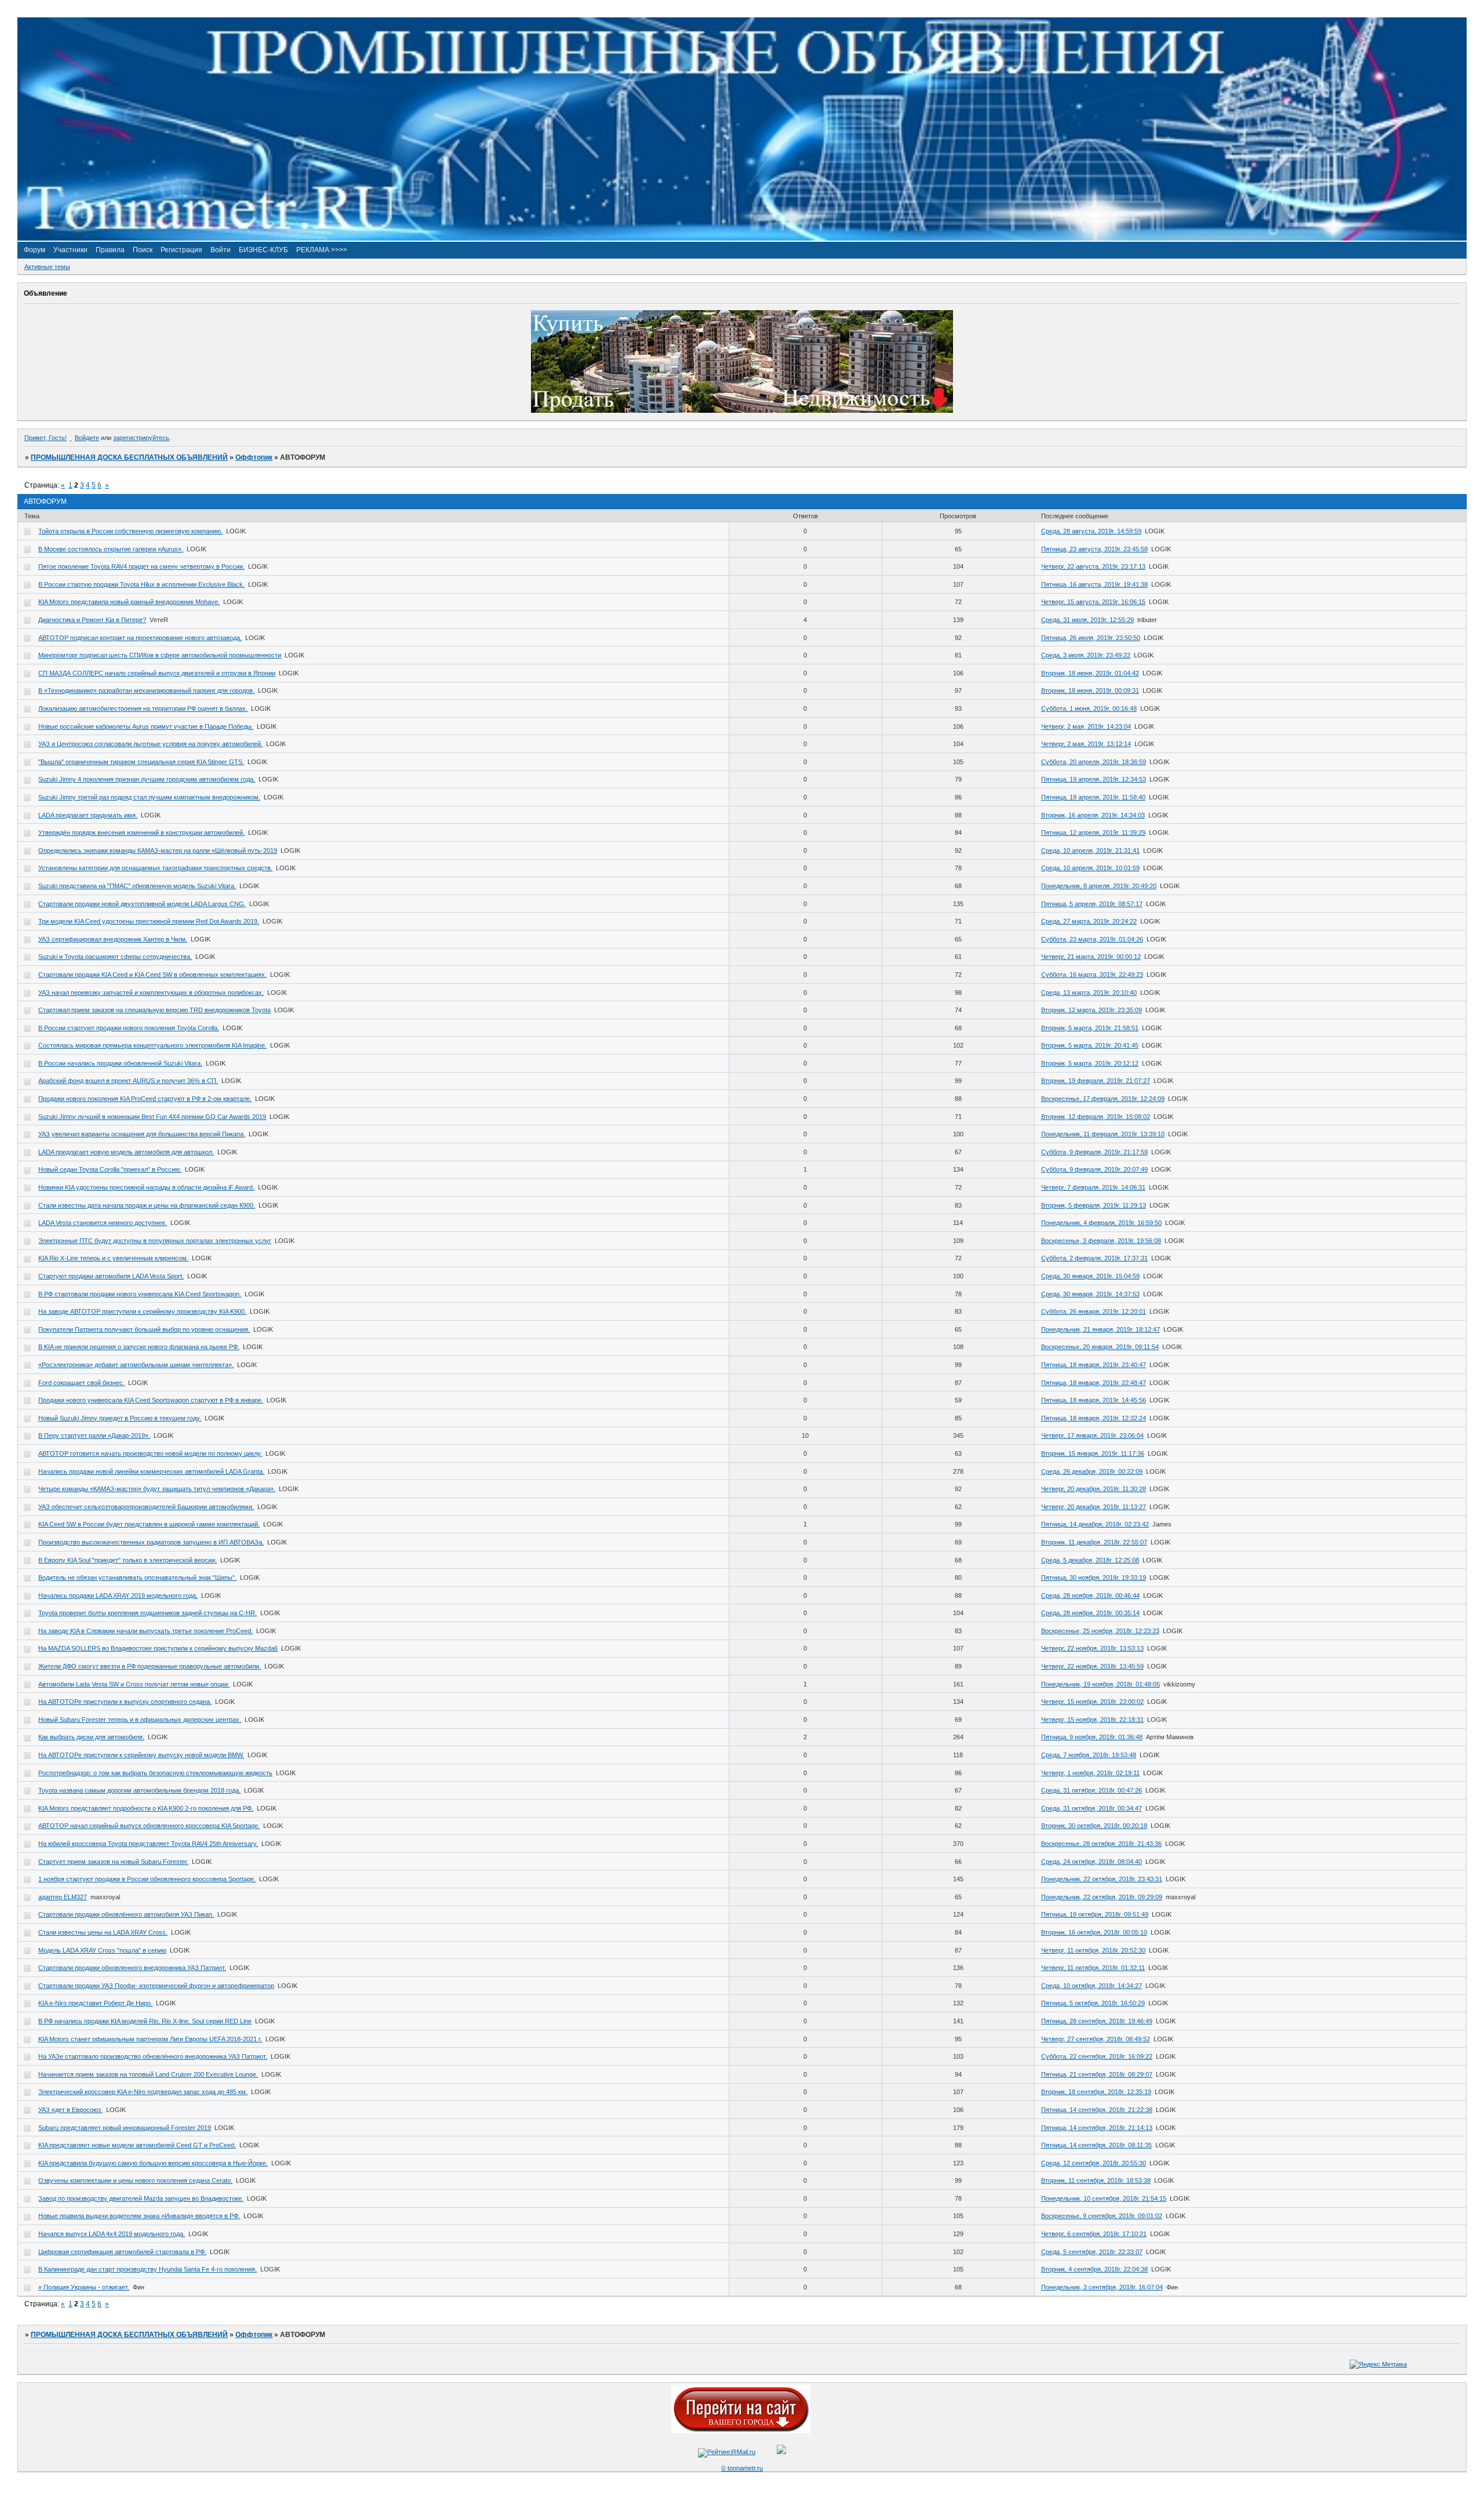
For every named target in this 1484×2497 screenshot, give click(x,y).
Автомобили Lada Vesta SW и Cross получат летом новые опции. (134, 1684)
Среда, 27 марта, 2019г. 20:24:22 (1089, 921)
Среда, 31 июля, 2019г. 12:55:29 (1087, 620)
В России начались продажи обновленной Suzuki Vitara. (120, 1063)
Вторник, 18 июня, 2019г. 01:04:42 (1090, 673)
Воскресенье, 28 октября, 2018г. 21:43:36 (1101, 1844)
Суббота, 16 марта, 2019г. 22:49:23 (1092, 975)
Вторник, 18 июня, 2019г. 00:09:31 (1090, 690)
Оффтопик (254, 457)
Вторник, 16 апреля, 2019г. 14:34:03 (1093, 815)
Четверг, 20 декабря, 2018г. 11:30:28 (1094, 1489)
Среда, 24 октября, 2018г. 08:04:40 (1092, 1862)
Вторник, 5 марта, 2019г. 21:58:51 (1090, 1028)
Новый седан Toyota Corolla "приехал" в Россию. (110, 1169)
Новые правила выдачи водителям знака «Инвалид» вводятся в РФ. (139, 2216)
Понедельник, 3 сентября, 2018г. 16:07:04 (1102, 2287)
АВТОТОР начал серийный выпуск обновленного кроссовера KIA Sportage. (149, 1826)
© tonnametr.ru (742, 2468)
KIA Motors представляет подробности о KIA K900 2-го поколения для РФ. (146, 1808)
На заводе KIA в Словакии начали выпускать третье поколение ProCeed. (146, 1631)
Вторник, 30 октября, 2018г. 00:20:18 (1094, 1826)
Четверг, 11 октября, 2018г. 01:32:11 (1093, 1968)
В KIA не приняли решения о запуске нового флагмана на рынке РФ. (139, 1347)
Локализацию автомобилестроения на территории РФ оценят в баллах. (143, 708)
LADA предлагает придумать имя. (88, 815)
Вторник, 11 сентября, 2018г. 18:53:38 (1096, 2180)
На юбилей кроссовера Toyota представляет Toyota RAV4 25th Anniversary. (148, 1844)
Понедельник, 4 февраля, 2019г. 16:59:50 (1101, 1223)
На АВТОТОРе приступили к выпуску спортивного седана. (125, 1702)
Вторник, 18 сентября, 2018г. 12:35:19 (1096, 2092)
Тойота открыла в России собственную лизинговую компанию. (130, 531)
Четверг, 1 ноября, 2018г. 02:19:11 (1090, 1773)
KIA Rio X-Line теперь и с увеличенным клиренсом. (113, 1258)
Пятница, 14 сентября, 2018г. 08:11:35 (1096, 2145)
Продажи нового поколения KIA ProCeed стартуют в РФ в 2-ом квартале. (145, 1099)
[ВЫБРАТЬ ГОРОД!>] (741, 2431)
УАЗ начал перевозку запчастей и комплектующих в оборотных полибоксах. (151, 993)
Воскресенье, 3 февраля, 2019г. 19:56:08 (1101, 1241)
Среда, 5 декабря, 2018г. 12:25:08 (1090, 1560)
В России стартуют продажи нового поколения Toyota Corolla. (129, 1028)
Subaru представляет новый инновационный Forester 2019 (125, 2128)
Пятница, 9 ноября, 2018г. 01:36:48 (1092, 1737)
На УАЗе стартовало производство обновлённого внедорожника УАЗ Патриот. (153, 2056)
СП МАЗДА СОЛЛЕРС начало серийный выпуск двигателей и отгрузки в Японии (157, 673)
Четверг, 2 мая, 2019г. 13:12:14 (1086, 744)
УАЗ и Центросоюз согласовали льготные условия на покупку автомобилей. (150, 744)
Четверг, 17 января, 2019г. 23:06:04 (1092, 1435)
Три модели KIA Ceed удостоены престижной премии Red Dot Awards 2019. (149, 921)
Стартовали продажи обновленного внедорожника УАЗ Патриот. (132, 1968)
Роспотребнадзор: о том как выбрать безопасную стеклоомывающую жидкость (155, 1773)
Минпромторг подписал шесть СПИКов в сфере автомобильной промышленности (160, 655)
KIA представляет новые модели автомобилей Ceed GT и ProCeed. (137, 2145)
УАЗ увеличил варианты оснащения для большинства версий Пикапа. (142, 1134)
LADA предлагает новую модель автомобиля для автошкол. (126, 1152)
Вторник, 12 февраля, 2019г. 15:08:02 (1096, 1117)
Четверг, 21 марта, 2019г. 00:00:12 (1091, 957)
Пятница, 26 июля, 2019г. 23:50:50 (1091, 638)
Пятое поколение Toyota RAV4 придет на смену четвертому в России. (141, 566)
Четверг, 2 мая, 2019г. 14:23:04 (1086, 726)
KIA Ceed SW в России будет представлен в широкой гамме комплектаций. (149, 1524)
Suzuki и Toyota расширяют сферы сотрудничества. (115, 957)
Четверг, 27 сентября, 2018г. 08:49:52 (1096, 2039)
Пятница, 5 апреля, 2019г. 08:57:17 (1092, 904)
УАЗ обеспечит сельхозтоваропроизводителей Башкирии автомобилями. (146, 1507)
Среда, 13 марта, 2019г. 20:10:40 (1089, 993)
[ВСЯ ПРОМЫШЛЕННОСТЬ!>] (742, 238)
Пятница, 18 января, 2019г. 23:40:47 (1094, 1365)
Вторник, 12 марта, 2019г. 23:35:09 (1092, 1010)
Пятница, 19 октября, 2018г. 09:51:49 (1095, 1914)
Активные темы (47, 267)
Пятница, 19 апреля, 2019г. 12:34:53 (1094, 779)
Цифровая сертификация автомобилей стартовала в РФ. (122, 2252)
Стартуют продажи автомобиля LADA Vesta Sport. (111, 1276)
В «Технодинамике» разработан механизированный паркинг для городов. (146, 690)
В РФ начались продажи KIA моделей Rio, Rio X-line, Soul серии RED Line (145, 2021)
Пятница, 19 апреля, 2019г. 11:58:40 (1093, 797)
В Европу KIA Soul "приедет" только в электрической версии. (128, 1560)
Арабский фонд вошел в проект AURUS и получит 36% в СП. (128, 1081)
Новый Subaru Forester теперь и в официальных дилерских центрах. (140, 1720)
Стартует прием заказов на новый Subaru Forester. (113, 1862)
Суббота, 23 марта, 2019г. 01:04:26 (1092, 939)
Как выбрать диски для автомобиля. (91, 1737)
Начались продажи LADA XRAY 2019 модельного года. (118, 1595)
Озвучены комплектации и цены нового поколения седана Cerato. (135, 2180)
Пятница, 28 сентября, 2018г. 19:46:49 (1097, 2021)
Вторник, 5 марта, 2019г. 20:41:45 (1090, 1045)
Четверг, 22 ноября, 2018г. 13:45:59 (1092, 1666)
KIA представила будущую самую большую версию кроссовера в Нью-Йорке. (153, 2163)
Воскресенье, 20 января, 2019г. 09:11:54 (1100, 1347)
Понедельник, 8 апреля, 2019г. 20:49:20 (1099, 886)
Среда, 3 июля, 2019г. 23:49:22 (1086, 655)
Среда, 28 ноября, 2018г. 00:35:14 (1090, 1613)
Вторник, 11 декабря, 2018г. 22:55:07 (1094, 1542)
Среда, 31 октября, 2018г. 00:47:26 (1092, 1790)
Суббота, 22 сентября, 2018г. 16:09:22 (1097, 2056)
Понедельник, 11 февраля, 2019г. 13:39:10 (1103, 1134)
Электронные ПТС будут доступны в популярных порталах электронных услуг (155, 1241)
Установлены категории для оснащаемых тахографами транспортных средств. (155, 868)
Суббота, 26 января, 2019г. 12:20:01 (1094, 1311)
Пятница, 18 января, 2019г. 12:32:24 (1094, 1418)
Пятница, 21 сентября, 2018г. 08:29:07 (1097, 2074)
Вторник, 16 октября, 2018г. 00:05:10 (1094, 1932)
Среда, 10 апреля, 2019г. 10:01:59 (1090, 868)
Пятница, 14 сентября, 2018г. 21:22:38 (1097, 2110)
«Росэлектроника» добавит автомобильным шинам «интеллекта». (136, 1365)
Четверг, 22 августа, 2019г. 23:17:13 (1093, 566)
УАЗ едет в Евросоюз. (70, 2110)
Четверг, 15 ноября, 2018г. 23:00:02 (1092, 1702)
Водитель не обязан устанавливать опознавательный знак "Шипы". (137, 1578)
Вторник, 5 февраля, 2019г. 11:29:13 (1094, 1205)
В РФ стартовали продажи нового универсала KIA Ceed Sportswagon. (140, 1294)
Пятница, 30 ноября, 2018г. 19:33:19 (1094, 1578)
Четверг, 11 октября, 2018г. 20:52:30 (1093, 1950)
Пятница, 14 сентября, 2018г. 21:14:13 (1097, 2128)
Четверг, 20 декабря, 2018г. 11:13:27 (1094, 1507)
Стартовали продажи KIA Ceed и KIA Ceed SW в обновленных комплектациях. (152, 975)
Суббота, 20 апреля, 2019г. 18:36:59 (1094, 762)
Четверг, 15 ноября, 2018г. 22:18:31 (1092, 1720)
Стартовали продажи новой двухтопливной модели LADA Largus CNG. (142, 904)
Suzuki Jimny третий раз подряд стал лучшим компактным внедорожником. (149, 797)
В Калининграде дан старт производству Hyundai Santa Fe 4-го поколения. (148, 2269)
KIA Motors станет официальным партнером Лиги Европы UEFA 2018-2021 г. (150, 2039)
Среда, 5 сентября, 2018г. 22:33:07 (1092, 2252)
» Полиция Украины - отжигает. (84, 2287)
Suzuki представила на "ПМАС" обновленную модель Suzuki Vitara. (137, 886)
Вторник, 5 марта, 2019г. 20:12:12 (1090, 1063)
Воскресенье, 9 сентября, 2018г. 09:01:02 (1102, 2216)
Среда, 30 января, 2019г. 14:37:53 (1090, 1294)
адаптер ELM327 (63, 1897)
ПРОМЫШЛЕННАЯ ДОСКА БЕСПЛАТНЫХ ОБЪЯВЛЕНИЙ (129, 457)
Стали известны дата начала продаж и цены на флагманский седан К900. (147, 1205)
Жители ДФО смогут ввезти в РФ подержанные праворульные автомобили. (150, 1666)
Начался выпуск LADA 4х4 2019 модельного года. (112, 2234)
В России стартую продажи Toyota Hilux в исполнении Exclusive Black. (141, 584)
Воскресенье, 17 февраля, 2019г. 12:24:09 (1103, 1099)
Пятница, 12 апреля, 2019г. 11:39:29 (1093, 833)
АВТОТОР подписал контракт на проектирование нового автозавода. (140, 638)
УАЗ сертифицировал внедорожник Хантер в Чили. (113, 939)
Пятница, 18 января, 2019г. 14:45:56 (1094, 1400)
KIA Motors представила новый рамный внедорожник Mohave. (129, 602)
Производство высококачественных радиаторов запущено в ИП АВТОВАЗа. (151, 1542)
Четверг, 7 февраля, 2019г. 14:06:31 (1093, 1187)
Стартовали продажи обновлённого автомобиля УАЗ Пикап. (126, 1914)
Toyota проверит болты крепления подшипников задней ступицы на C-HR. (148, 1613)
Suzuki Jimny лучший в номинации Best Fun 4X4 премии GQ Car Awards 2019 (152, 1117)
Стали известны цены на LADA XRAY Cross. (103, 1932)
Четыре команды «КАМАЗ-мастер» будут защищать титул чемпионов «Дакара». (157, 1489)
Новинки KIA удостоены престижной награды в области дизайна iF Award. (146, 1187)
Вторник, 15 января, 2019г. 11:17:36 (1093, 1453)
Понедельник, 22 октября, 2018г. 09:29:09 (1102, 1897)
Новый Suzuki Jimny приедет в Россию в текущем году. (120, 1418)
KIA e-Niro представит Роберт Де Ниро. (95, 2003)
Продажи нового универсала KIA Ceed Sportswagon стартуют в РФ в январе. (151, 1400)
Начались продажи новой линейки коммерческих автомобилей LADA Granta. (151, 1471)
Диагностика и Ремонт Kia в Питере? (92, 620)
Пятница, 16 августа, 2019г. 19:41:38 (1094, 584)
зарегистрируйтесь (141, 438)
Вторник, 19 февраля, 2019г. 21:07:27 (1096, 1081)
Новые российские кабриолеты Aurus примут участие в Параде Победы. (146, 726)
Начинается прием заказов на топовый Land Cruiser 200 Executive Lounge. (148, 2074)
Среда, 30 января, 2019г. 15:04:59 (1090, 1276)
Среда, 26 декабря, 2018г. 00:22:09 (1092, 1471)
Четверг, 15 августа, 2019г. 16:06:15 (1093, 602)
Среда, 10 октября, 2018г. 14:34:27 (1092, 1986)
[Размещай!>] (742, 410)
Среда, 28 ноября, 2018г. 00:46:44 (1090, 1595)
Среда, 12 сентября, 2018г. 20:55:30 (1094, 2163)
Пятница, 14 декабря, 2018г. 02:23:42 (1095, 1524)
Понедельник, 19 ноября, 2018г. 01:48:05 (1101, 1684)
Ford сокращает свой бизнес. (81, 1383)
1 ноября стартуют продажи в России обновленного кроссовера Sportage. (147, 1879)
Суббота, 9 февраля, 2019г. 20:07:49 (1094, 1169)
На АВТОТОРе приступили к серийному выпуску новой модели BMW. (141, 1755)
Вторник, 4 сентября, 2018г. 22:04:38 (1094, 2269)
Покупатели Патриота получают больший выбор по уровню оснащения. (144, 1329)
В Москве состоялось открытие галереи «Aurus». (111, 549)
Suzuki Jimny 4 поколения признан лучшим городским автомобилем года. (147, 779)
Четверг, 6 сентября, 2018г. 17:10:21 (1094, 2234)
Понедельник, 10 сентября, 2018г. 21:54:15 (1104, 2198)
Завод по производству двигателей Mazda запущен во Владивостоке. (141, 2198)
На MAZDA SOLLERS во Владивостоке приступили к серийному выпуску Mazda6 (158, 1648)
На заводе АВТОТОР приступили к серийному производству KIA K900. (142, 1311)
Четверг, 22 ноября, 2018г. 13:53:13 (1092, 1648)
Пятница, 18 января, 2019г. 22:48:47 (1094, 1383)
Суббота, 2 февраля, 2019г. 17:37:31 (1094, 1258)
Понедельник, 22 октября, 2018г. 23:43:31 (1102, 1879)
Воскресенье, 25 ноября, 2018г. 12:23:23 (1100, 1631)
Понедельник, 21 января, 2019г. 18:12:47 (1101, 1329)
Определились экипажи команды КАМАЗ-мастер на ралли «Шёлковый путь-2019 (158, 850)
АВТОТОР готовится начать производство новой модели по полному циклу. (150, 1453)
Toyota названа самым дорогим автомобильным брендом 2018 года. (139, 1790)
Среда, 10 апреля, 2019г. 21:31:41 (1090, 850)
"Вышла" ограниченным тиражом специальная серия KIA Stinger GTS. (141, 762)
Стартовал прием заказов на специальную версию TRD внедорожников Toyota (154, 1010)
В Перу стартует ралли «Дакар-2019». (94, 1435)
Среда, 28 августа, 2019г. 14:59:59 (1091, 531)
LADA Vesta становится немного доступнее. (103, 1223)
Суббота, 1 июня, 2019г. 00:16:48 (1089, 708)
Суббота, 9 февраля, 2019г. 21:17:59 (1094, 1152)
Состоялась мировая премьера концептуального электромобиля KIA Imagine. (152, 1045)
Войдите (87, 438)
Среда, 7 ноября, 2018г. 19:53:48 (1089, 1755)
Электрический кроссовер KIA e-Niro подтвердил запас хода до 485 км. (143, 2092)
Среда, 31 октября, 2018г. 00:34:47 (1092, 1808)
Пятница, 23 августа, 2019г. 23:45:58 (1094, 549)
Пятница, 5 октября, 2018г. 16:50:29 (1093, 2003)
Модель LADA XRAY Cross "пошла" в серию (102, 1950)
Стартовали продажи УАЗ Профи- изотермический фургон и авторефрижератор (156, 1986)
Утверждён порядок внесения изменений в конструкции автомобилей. (141, 833)
